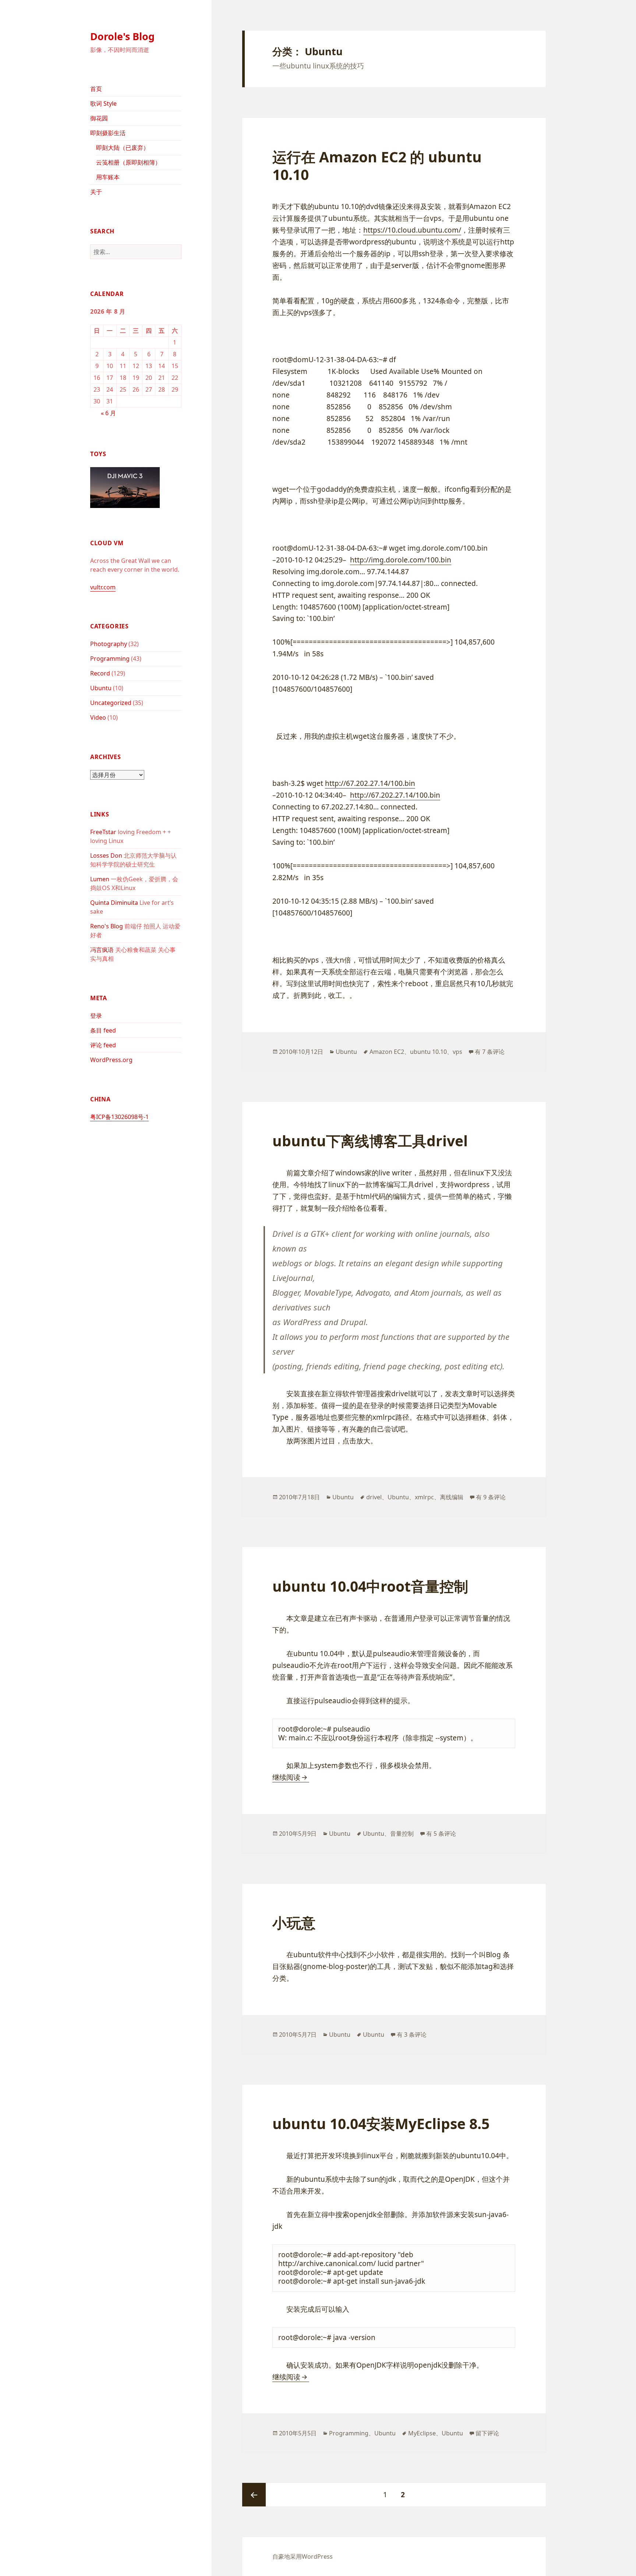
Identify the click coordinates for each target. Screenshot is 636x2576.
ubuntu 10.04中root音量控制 (370, 1586)
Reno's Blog (107, 926)
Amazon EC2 (387, 1052)
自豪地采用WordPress (303, 2556)
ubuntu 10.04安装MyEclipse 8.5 (381, 2123)
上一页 (254, 2495)
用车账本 (108, 177)
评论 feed (103, 1045)
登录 (96, 1016)
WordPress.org (111, 1060)
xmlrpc (424, 1497)
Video (98, 717)
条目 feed (103, 1030)
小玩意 (294, 1922)
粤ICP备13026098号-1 (119, 1117)
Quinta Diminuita (114, 903)
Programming (110, 659)
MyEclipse (422, 2433)
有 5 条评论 (441, 1834)
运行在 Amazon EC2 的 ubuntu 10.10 (377, 165)
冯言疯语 (102, 950)
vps (457, 1052)
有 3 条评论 (412, 2035)
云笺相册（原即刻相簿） (128, 162)
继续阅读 (291, 1777)
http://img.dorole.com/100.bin (401, 560)
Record (100, 673)
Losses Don (106, 855)
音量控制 (402, 1834)
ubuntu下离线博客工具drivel (370, 1141)
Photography (109, 644)
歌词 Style (103, 103)
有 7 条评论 (490, 1052)
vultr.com (103, 587)
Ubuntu (101, 688)
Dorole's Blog (122, 36)
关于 (96, 192)
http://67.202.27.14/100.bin (370, 783)
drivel (374, 1497)
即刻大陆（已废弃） (123, 148)
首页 (96, 89)
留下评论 (487, 2433)
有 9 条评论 (491, 1497)
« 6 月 (108, 413)
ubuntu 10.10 (428, 1052)
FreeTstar (103, 832)
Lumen (100, 879)
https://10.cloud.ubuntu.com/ (412, 230)
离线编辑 (452, 1497)
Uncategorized (111, 703)
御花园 (99, 118)
